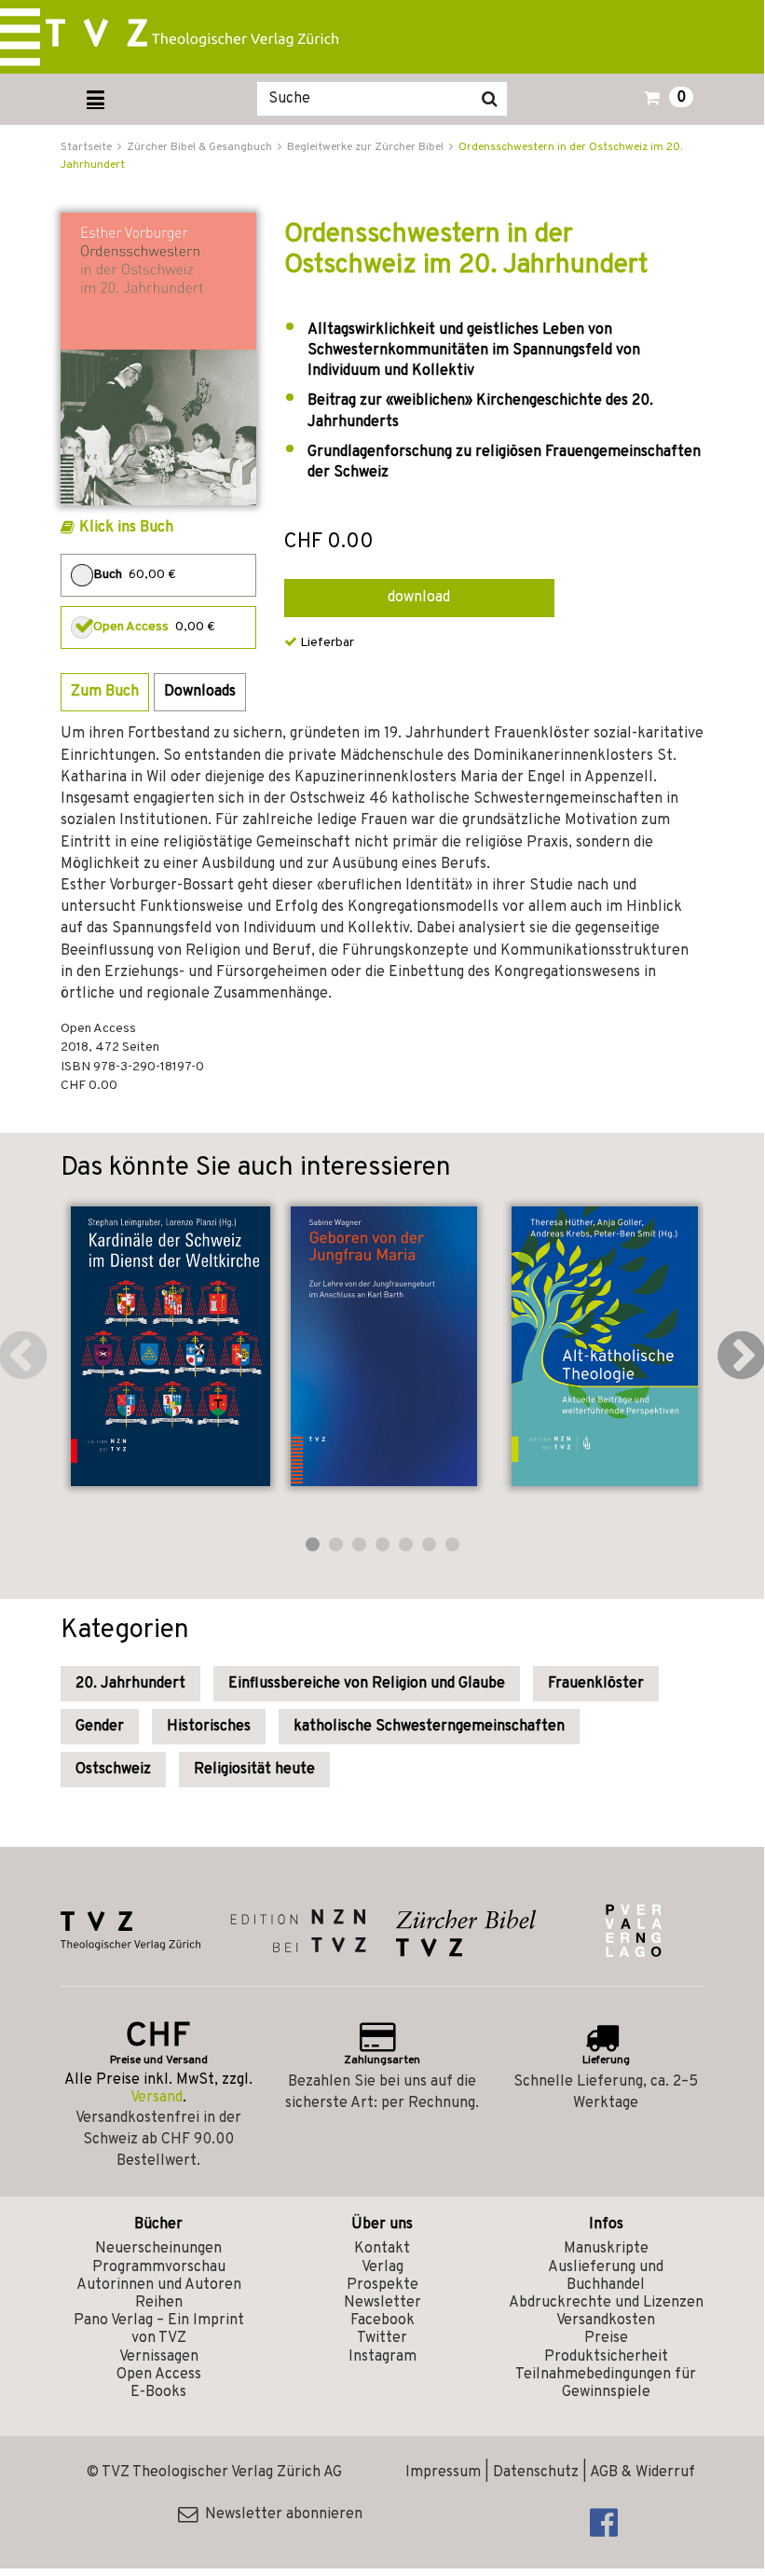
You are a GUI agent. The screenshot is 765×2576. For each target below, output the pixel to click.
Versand (157, 2098)
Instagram (382, 2357)
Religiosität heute (254, 1770)
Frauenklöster (596, 1684)
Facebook (382, 2321)
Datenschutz (536, 2473)
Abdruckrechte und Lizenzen (606, 2303)
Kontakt (382, 2249)
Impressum (443, 2473)
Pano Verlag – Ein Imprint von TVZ (159, 2329)
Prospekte (382, 2285)
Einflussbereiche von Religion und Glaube (367, 1684)
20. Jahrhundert (130, 1684)
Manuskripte (606, 2249)
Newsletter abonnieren (280, 2514)
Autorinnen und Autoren (159, 2285)
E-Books (158, 2392)
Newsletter (382, 2303)
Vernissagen (159, 2357)
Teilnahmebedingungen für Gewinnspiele (606, 2383)
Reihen (159, 2303)
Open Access (159, 2375)
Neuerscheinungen (158, 2249)
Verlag (382, 2267)
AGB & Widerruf (642, 2473)
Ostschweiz (113, 1770)
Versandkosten (606, 2321)
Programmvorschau (159, 2267)
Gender (100, 1727)
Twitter (382, 2338)
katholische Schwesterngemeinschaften (429, 1727)
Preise (606, 2338)
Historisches (209, 1727)
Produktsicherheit (606, 2357)
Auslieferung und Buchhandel (606, 2276)
